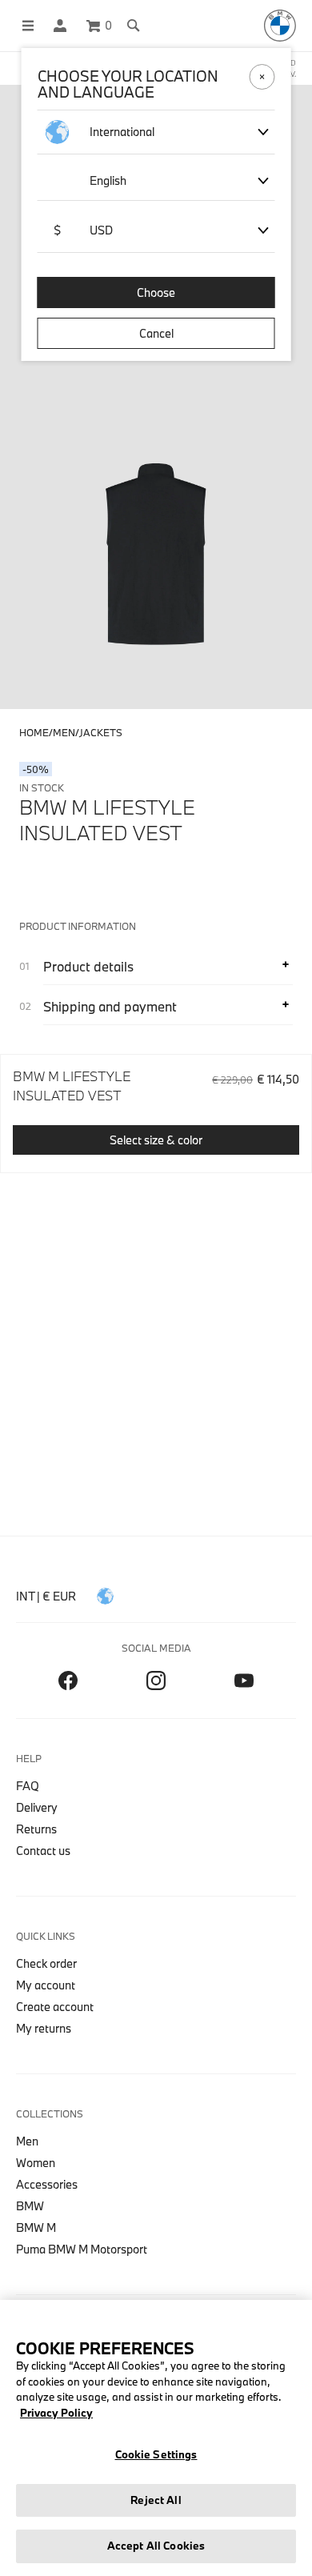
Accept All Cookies (156, 2546)
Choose (156, 292)
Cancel (156, 333)
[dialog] (156, 1288)
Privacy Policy (56, 2413)
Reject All (156, 2500)
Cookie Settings (156, 2454)
